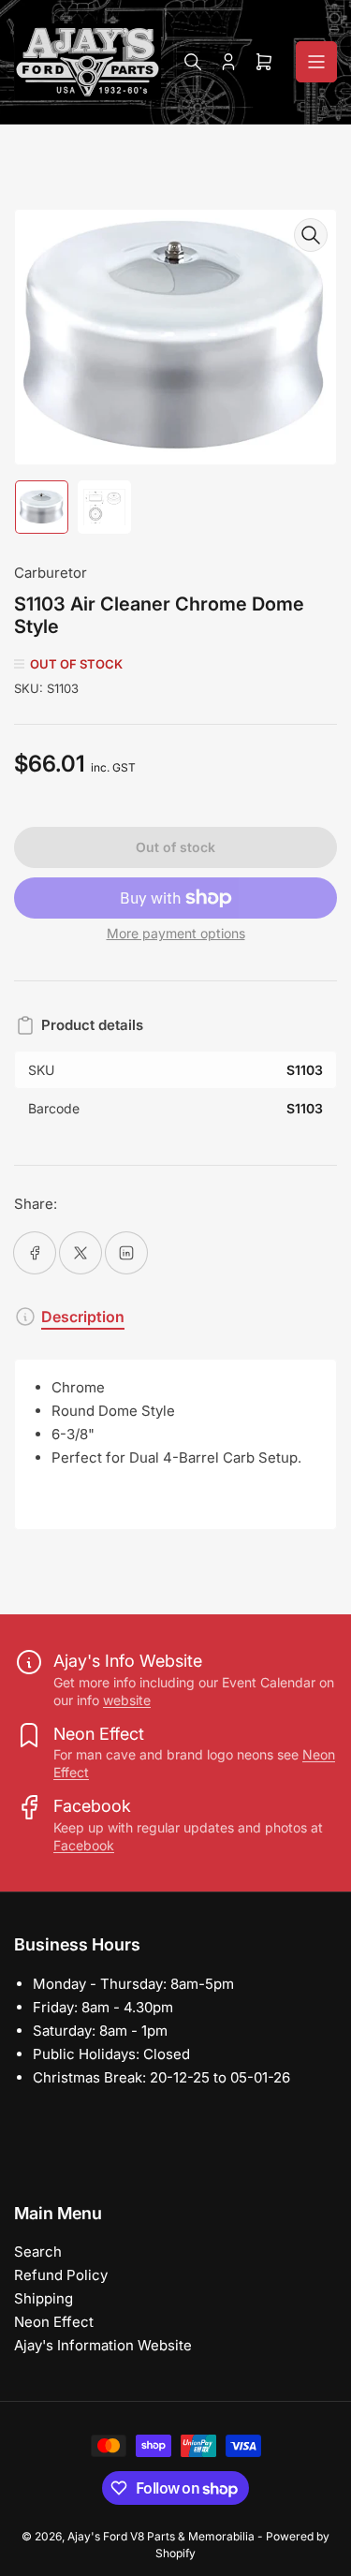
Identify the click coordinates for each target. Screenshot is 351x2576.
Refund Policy (61, 2275)
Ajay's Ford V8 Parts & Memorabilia (161, 2536)
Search (38, 2252)
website (127, 1700)
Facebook (84, 1845)
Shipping (44, 2298)
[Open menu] (316, 62)
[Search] (193, 62)
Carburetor (51, 573)
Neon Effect (54, 2322)
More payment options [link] (176, 933)
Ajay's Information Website (103, 2345)
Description (83, 1317)
